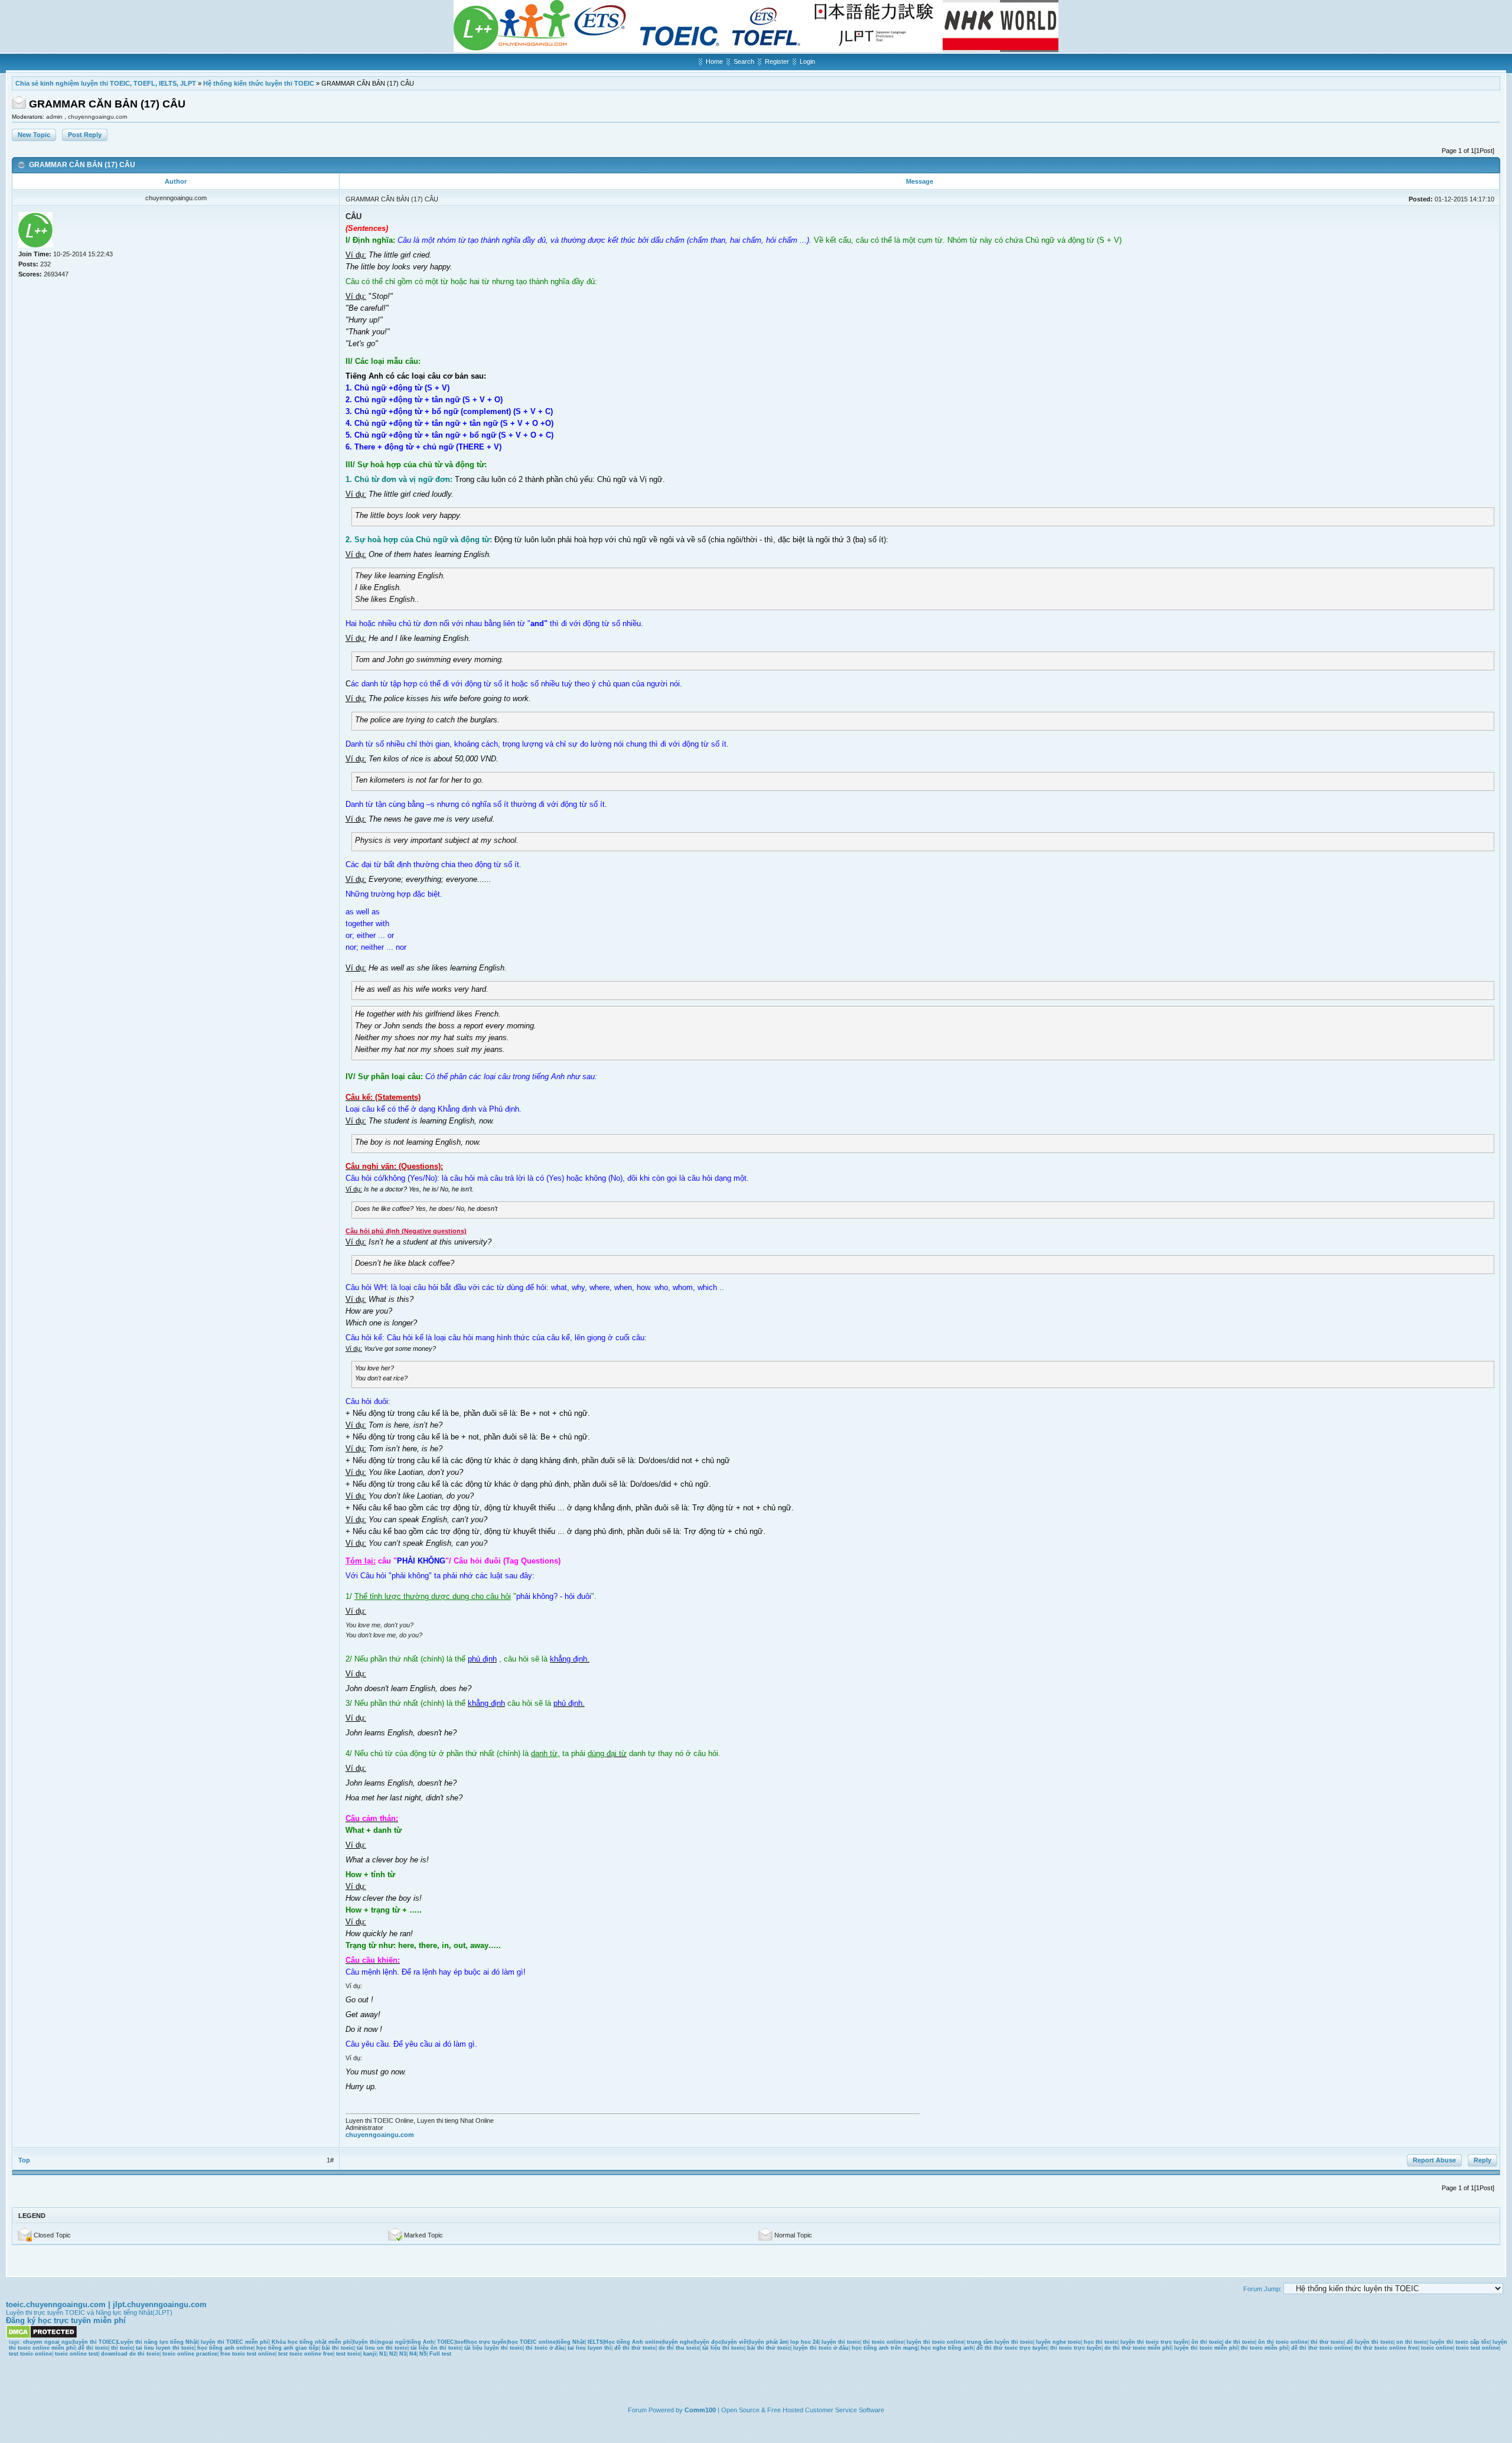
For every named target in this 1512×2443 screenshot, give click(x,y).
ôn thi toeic (1207, 2342)
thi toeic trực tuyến (1076, 2348)
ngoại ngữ (392, 2342)
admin (55, 117)
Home (714, 61)
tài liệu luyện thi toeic (493, 2348)
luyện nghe (678, 2342)
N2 (393, 2354)
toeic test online (1477, 2348)
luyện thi (365, 2342)
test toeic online (30, 2354)
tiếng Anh (421, 2342)
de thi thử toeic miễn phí (1138, 2348)
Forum (637, 2410)
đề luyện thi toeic (1370, 2342)
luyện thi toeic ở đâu (821, 2348)
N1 (383, 2354)
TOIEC (446, 2342)
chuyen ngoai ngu (48, 2342)
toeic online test (76, 2354)
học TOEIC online (532, 2342)
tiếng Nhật (571, 2342)
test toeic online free (306, 2354)
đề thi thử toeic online (1321, 2348)
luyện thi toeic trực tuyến (1154, 2342)
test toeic (348, 2354)
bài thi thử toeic (769, 2348)
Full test (440, 2354)
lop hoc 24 (804, 2342)
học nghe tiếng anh (947, 2348)
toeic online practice (190, 2354)
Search (744, 61)
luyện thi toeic (841, 2342)
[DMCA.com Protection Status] (42, 2337)
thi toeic (122, 2348)
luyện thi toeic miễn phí (1206, 2348)
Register (777, 61)
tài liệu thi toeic (723, 2348)
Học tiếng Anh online (633, 2342)
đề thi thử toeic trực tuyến (1012, 2348)
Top (24, 2160)
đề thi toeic (93, 2348)
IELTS (595, 2342)
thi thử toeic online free (1386, 2348)
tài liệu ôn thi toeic (436, 2348)
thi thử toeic (1327, 2342)
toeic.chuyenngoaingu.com (56, 2304)
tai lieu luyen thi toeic (165, 2348)
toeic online (1437, 2348)
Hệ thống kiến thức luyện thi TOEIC (259, 83)
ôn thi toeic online (1283, 2342)
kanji (370, 2354)
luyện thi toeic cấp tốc (1460, 2342)
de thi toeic (1240, 2342)
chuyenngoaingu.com (97, 117)
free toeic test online (248, 2354)
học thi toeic (1101, 2342)
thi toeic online (883, 2342)
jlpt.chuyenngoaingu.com (160, 2304)
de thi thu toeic (679, 2348)
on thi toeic (1412, 2342)
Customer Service (831, 2410)
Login (807, 61)
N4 (413, 2354)
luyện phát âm (768, 2342)
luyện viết (735, 2342)
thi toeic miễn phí (1265, 2348)
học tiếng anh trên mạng (885, 2348)
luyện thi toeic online (935, 2342)
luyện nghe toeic (1058, 2342)
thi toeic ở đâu (545, 2348)
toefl (461, 2342)
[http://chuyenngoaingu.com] (756, 50)
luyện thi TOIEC (94, 2342)
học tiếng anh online (225, 2348)
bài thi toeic (338, 2348)
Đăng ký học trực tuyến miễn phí (66, 2320)
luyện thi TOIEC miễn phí (235, 2342)
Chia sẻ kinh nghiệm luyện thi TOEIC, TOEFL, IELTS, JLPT (106, 83)
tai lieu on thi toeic (382, 2348)
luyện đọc (708, 2342)
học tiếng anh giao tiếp (288, 2348)
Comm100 (700, 2410)
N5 (423, 2354)
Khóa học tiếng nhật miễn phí (312, 2342)
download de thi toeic (130, 2354)
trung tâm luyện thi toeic (1000, 2342)
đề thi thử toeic (635, 2348)
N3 (403, 2354)
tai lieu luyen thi (589, 2348)
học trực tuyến (487, 2342)
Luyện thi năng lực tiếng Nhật (157, 2342)
